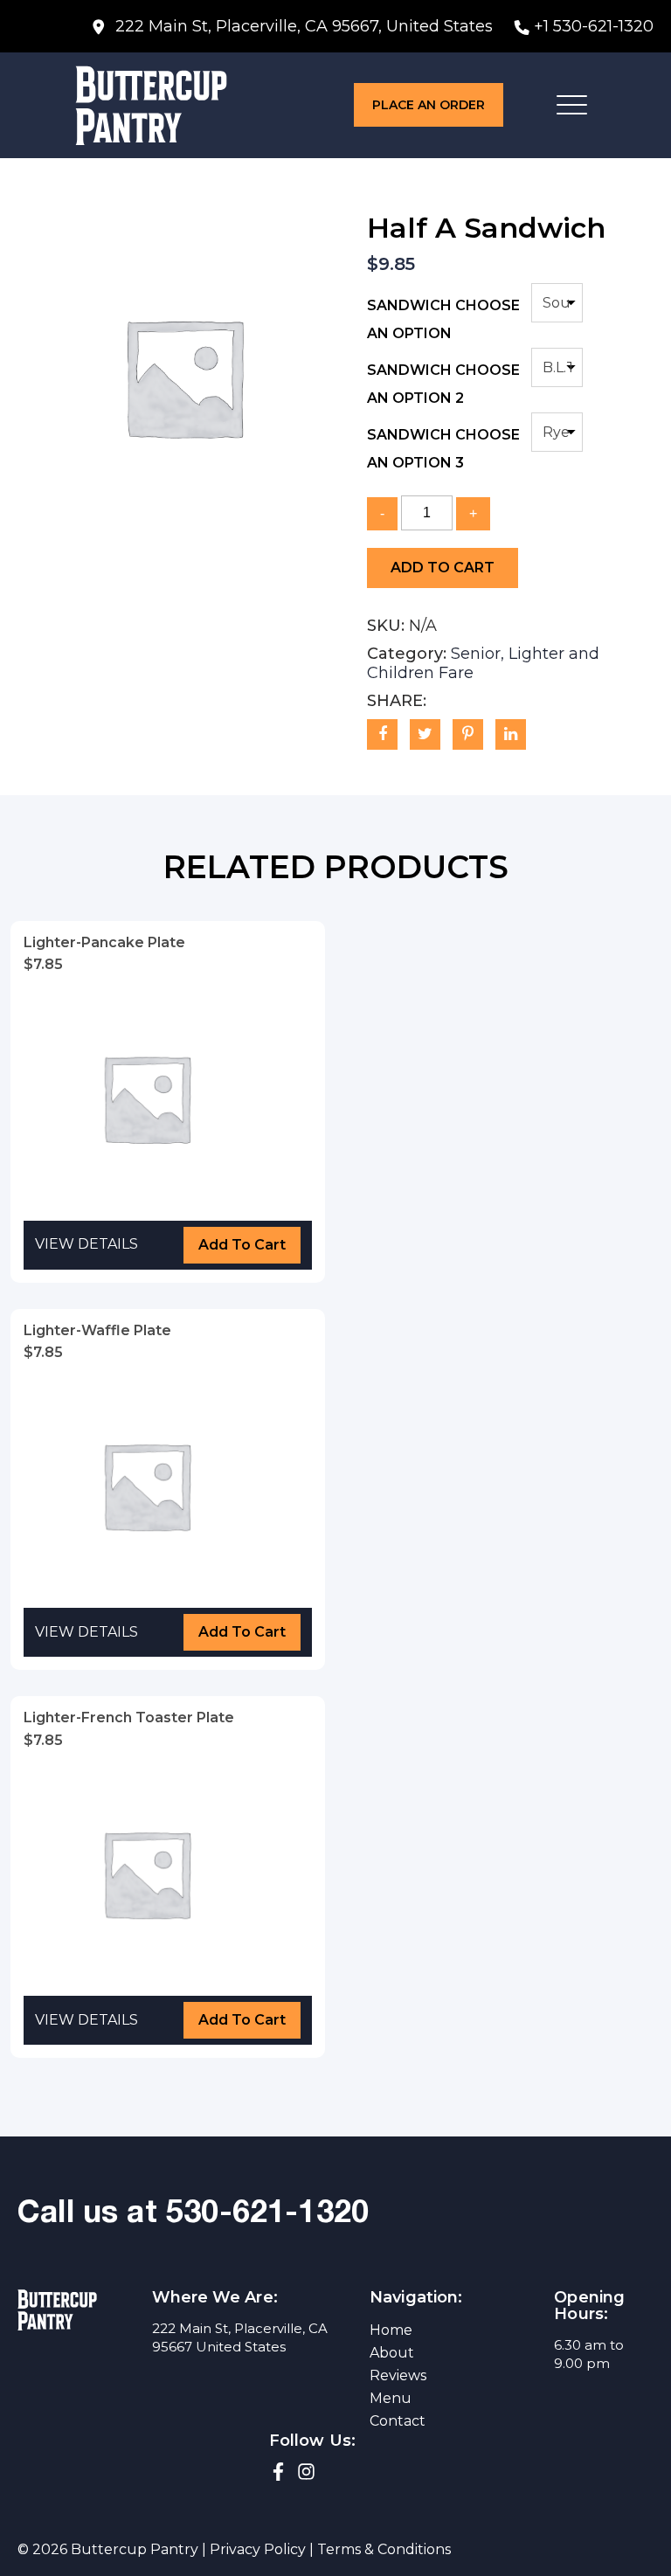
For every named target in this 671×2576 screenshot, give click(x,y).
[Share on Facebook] (382, 734)
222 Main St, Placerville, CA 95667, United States (302, 26)
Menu (391, 2398)
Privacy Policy (258, 2549)
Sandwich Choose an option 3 (443, 449)
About (392, 2353)
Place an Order (429, 105)
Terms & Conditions (384, 2549)
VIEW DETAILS (86, 1244)
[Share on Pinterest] (468, 734)
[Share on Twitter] (425, 734)
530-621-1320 (267, 2215)
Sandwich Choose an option (443, 319)
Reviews (398, 2375)
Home (391, 2330)
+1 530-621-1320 (594, 26)
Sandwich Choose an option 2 (443, 384)
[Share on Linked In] (511, 734)
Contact (398, 2421)
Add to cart (443, 568)
